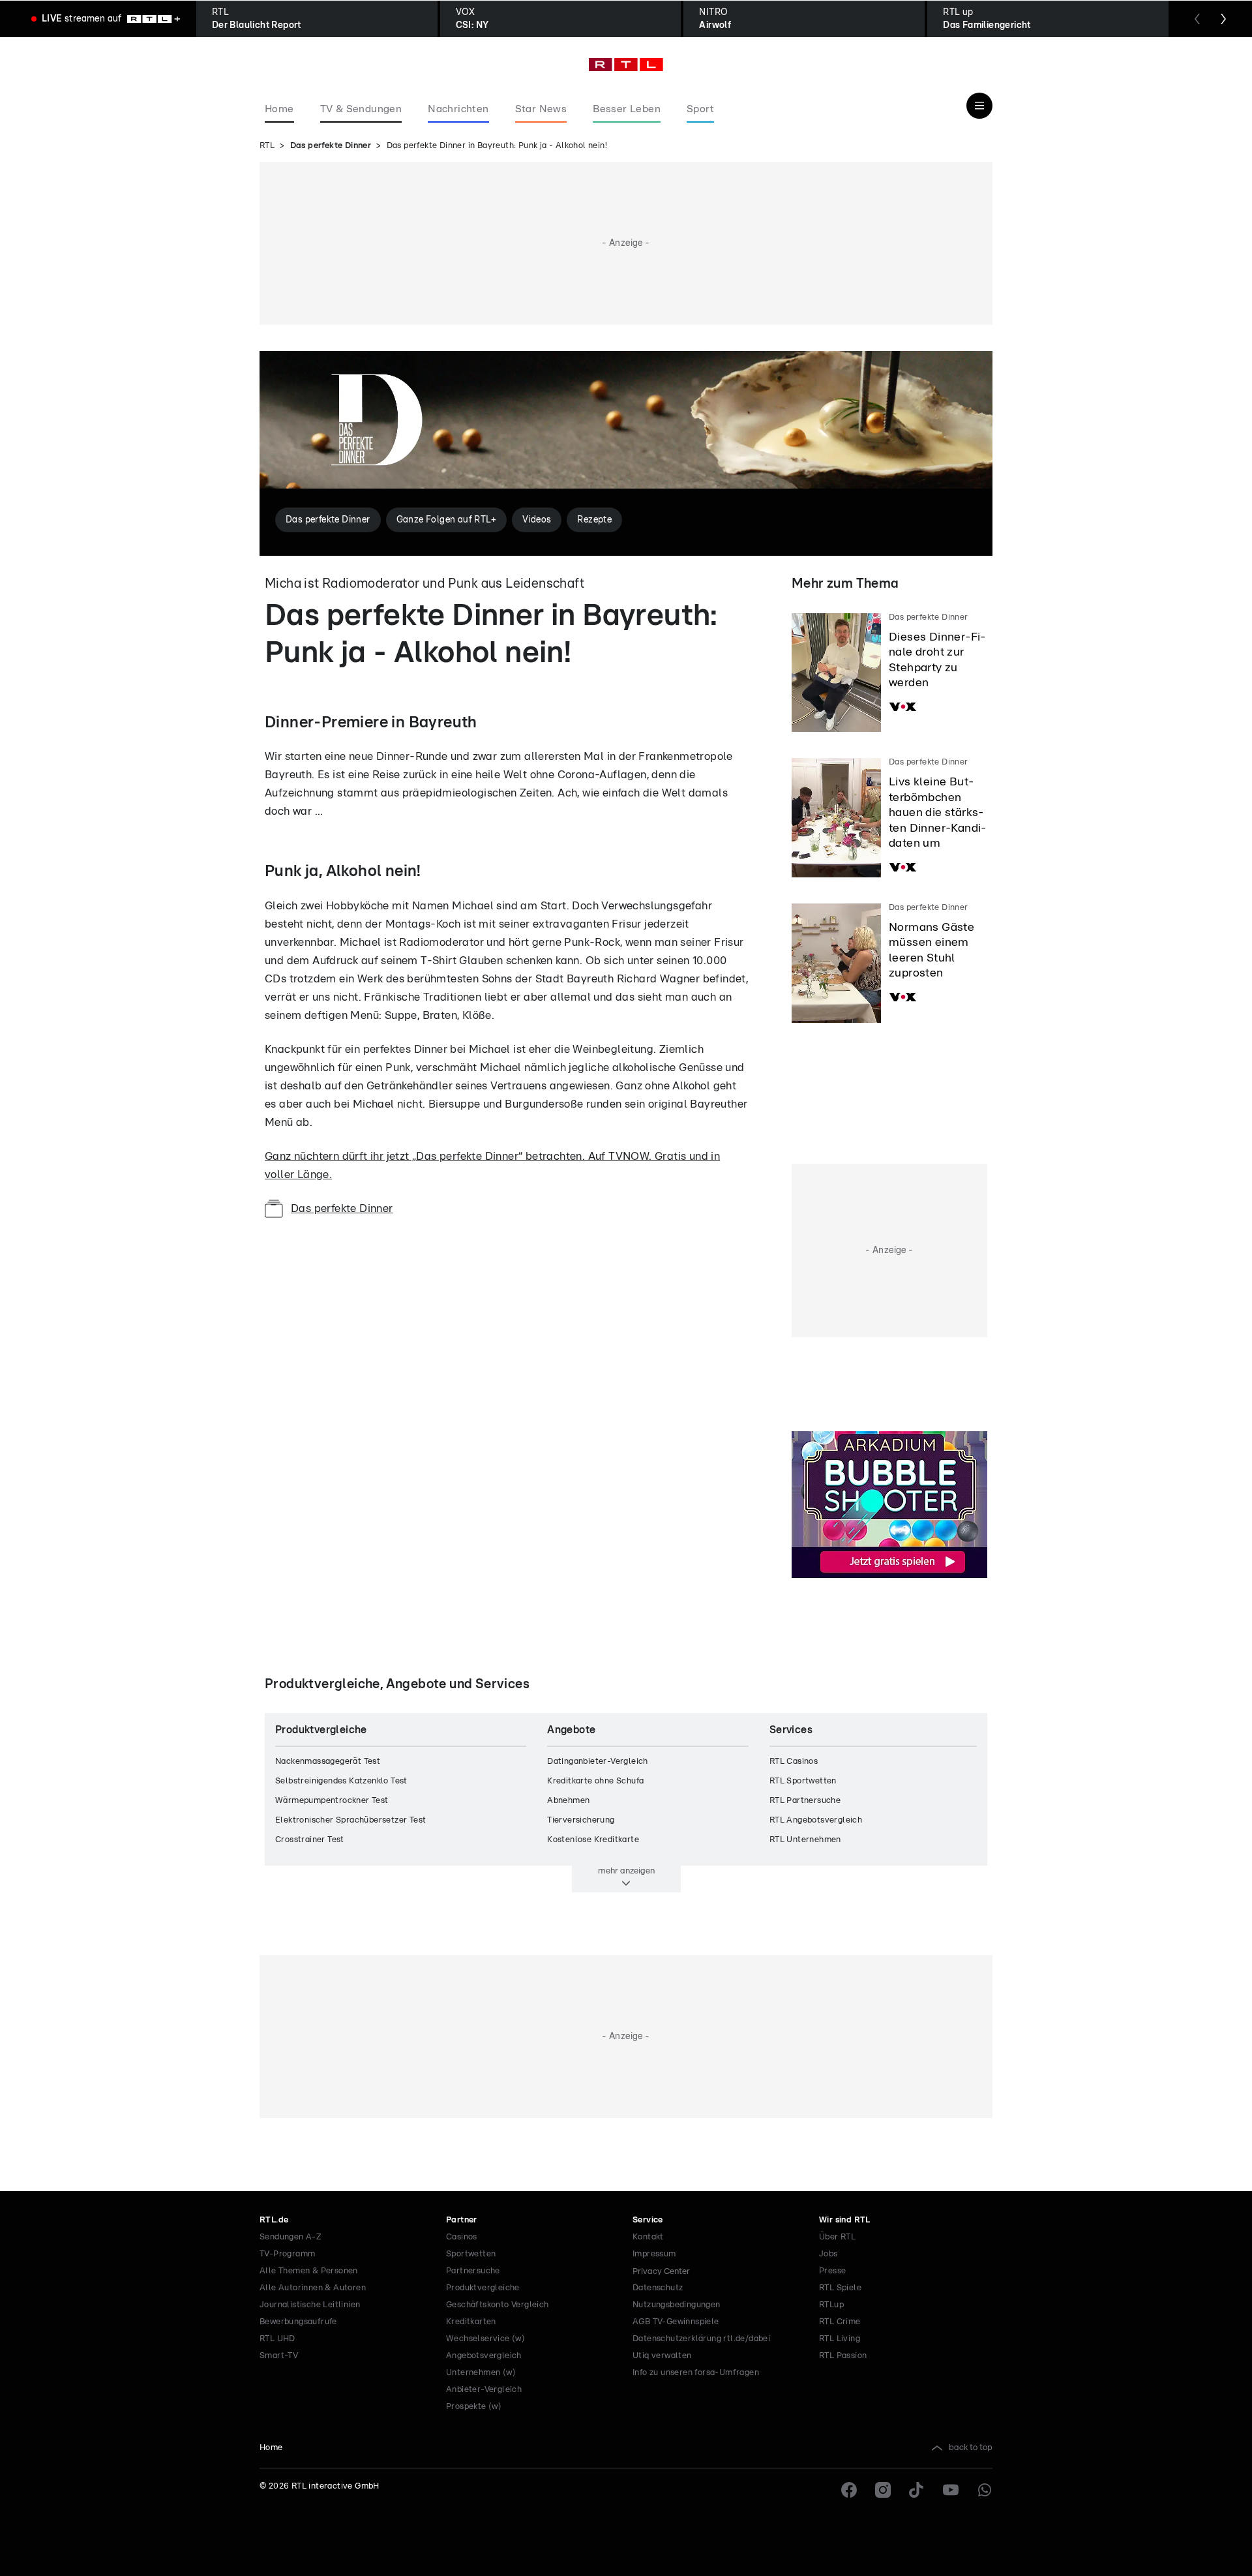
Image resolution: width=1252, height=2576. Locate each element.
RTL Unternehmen (805, 1840)
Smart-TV (279, 2356)
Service (648, 2220)
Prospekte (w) (474, 2407)
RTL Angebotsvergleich (816, 1820)
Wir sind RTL (845, 2220)
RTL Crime (840, 2322)
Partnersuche (473, 2271)
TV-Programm (287, 2254)
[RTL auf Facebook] (849, 2490)
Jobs (828, 2254)
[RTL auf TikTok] (917, 2490)
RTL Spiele (840, 2288)
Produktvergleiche (483, 2288)
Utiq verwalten (662, 2356)
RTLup (831, 2305)
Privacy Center (661, 2271)
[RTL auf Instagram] (883, 2490)
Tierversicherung (581, 1820)
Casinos (462, 2237)
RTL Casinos (794, 1762)
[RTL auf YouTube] (951, 2490)
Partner (462, 2220)
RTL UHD (277, 2339)
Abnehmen (568, 1801)
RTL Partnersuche (805, 1801)
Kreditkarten (471, 2322)
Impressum (654, 2254)
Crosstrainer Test (310, 1840)
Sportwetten (471, 2254)
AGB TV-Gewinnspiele (676, 2322)
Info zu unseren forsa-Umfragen (696, 2373)
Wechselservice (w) (485, 2339)
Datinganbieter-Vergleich (598, 1762)
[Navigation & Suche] (979, 106)
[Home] (626, 65)
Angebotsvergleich (484, 2356)
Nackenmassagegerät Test (328, 1762)
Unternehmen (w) (481, 2373)
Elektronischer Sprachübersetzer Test (350, 1820)
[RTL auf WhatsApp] (985, 2490)
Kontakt (648, 2237)
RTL (267, 146)
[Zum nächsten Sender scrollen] (1223, 19)
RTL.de (274, 2220)
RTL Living (840, 2339)
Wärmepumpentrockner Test (332, 1801)
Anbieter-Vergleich (484, 2390)
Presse (832, 2271)
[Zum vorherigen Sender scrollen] (1197, 19)
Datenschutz (658, 2288)
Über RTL (837, 2237)
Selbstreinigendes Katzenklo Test (341, 1781)
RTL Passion (843, 2356)
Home (271, 2448)
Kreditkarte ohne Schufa (595, 1781)
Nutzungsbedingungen (677, 2305)
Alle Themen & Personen (309, 2271)
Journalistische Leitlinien (310, 2305)
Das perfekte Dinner (331, 146)
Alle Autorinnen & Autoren (313, 2288)
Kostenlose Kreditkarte (593, 1840)
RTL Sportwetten (803, 1781)
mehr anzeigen (626, 1871)
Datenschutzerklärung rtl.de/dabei (701, 2339)
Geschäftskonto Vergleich (498, 2305)
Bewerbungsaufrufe (298, 2322)
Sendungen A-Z (291, 2237)
